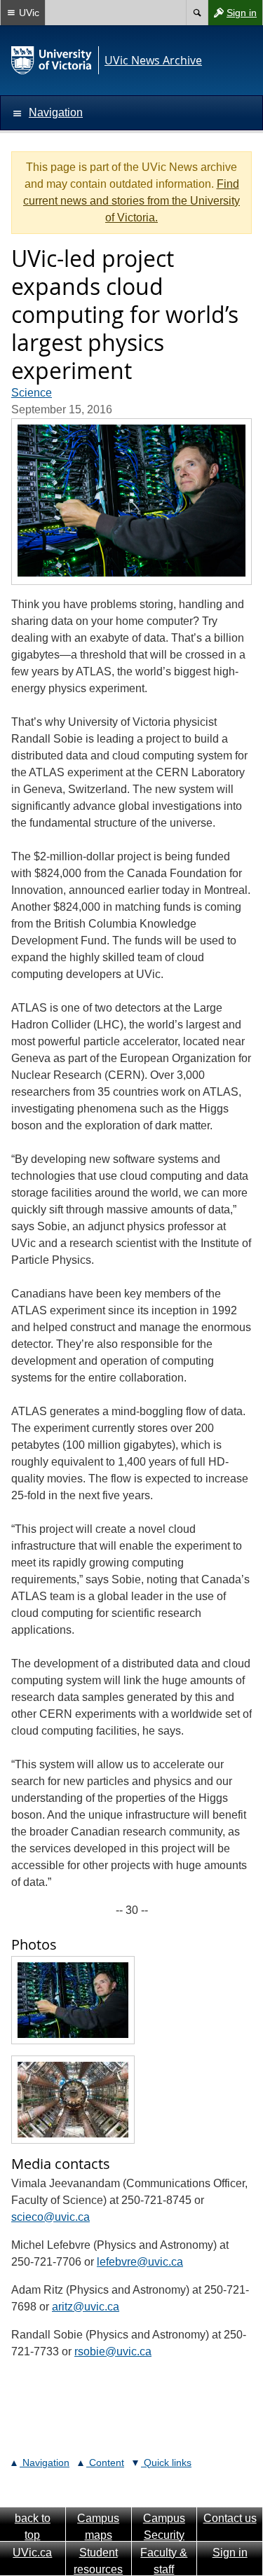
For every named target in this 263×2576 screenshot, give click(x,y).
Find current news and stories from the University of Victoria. (131, 201)
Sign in (232, 16)
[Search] (197, 13)
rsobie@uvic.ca (113, 2351)
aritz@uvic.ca (86, 2307)
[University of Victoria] (52, 60)
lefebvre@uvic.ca (140, 2262)
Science (32, 393)
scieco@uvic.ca (50, 2217)
